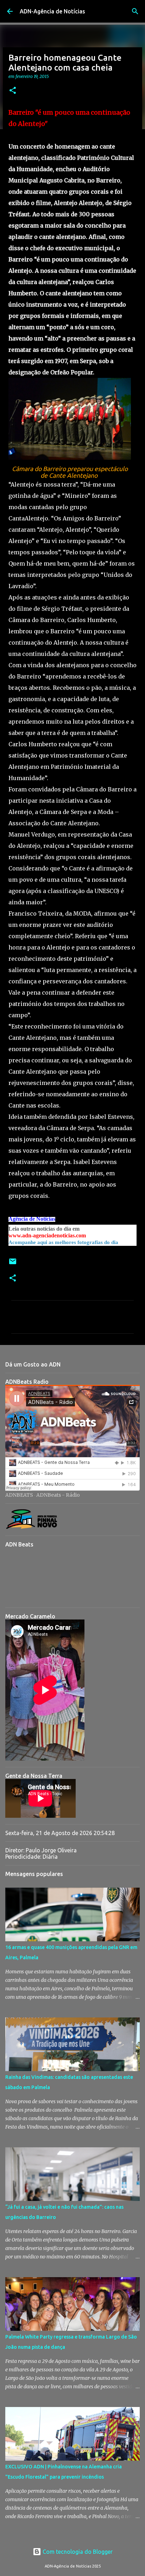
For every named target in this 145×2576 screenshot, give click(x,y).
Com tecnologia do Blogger (77, 2552)
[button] (13, 91)
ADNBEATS (19, 1495)
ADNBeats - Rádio (58, 1495)
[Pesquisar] (135, 11)
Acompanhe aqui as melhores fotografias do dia (63, 1242)
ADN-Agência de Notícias (52, 11)
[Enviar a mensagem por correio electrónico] (13, 1264)
